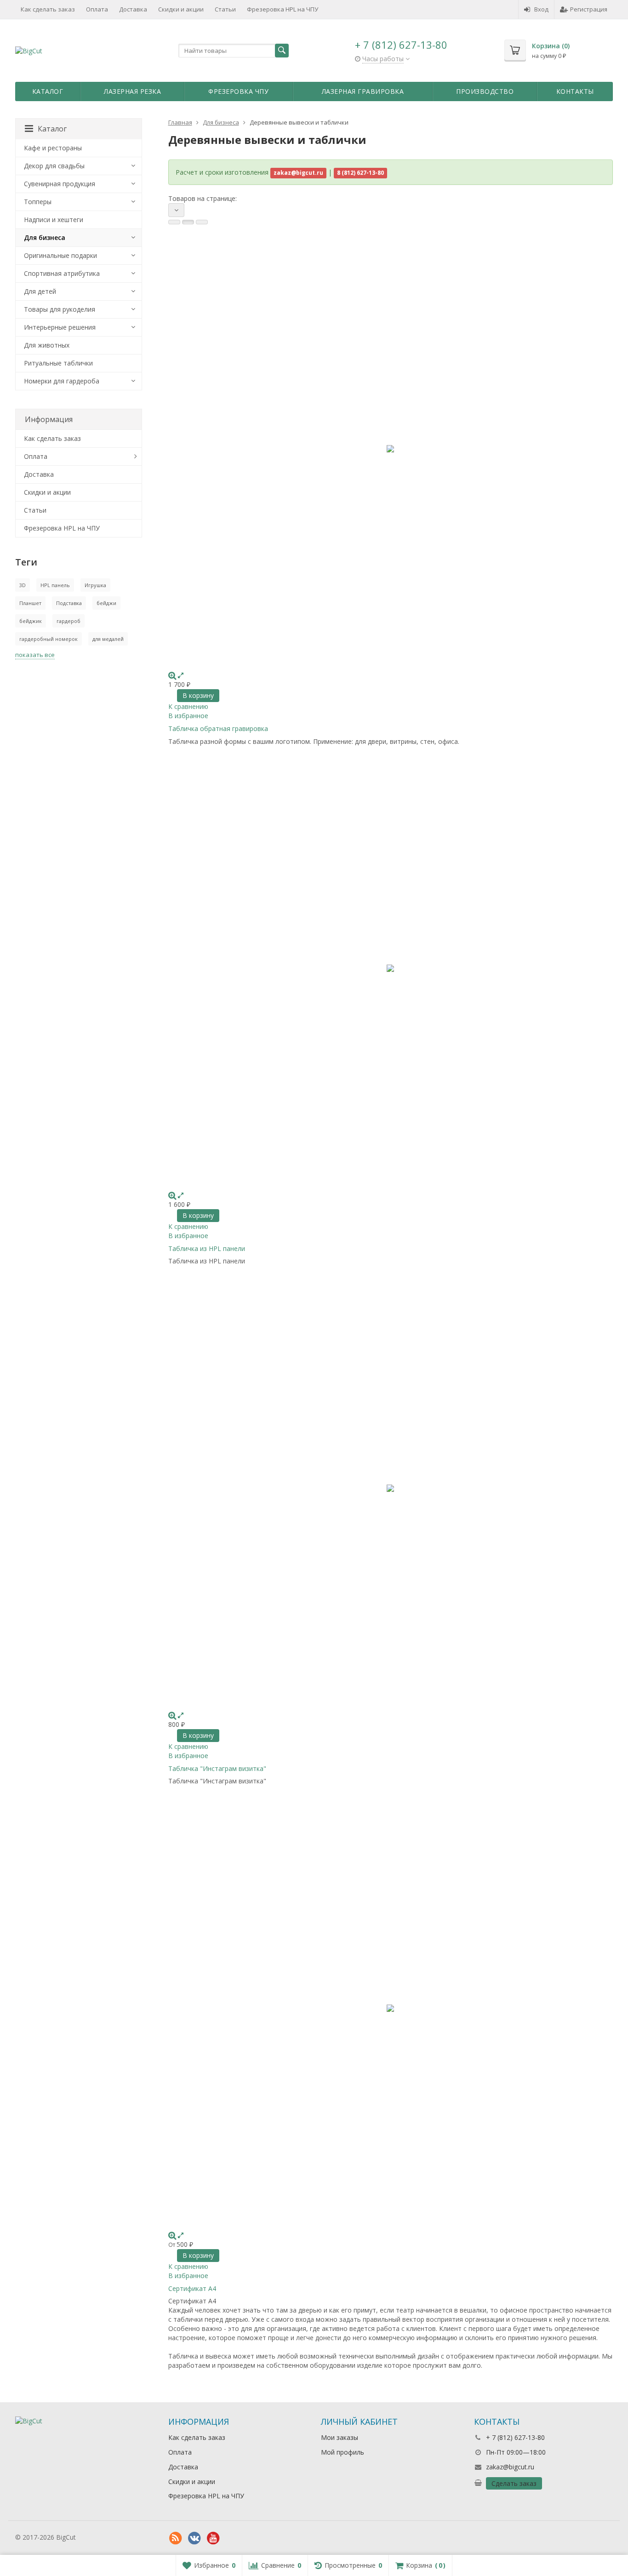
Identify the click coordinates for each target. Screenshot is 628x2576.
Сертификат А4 (192, 2288)
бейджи (106, 603)
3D (23, 585)
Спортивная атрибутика (62, 273)
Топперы (38, 202)
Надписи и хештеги (54, 220)
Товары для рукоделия (60, 309)
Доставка (133, 9)
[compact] (202, 222)
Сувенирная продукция (60, 184)
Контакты (575, 91)
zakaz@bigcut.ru (510, 2467)
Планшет (30, 603)
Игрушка (95, 585)
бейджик (31, 621)
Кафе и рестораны (53, 148)
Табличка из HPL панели (207, 1248)
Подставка (69, 603)
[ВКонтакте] (194, 2538)
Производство (485, 91)
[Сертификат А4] (391, 2008)
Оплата (97, 9)
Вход (541, 9)
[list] (188, 222)
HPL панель (55, 585)
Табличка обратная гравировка (218, 728)
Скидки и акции (181, 9)
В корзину (198, 695)
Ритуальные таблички (58, 363)
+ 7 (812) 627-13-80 (401, 45)
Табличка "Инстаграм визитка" (217, 1768)
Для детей (40, 291)
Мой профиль (343, 2452)
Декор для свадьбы (54, 166)
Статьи (225, 9)
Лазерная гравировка (363, 91)
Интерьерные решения (60, 327)
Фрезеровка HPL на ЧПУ (283, 9)
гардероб (69, 621)
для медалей (108, 639)
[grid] (174, 222)
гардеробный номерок (49, 639)
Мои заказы (340, 2437)
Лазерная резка (132, 91)
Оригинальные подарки (60, 255)
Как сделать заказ (48, 9)
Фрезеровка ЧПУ (238, 91)
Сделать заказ (514, 2483)
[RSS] (176, 2538)
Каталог (48, 91)
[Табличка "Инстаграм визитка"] (391, 1488)
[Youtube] (213, 2538)
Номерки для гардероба (62, 381)
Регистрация (589, 9)
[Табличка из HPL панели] (391, 969)
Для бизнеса (45, 237)
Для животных (47, 345)
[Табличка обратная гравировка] (391, 449)
